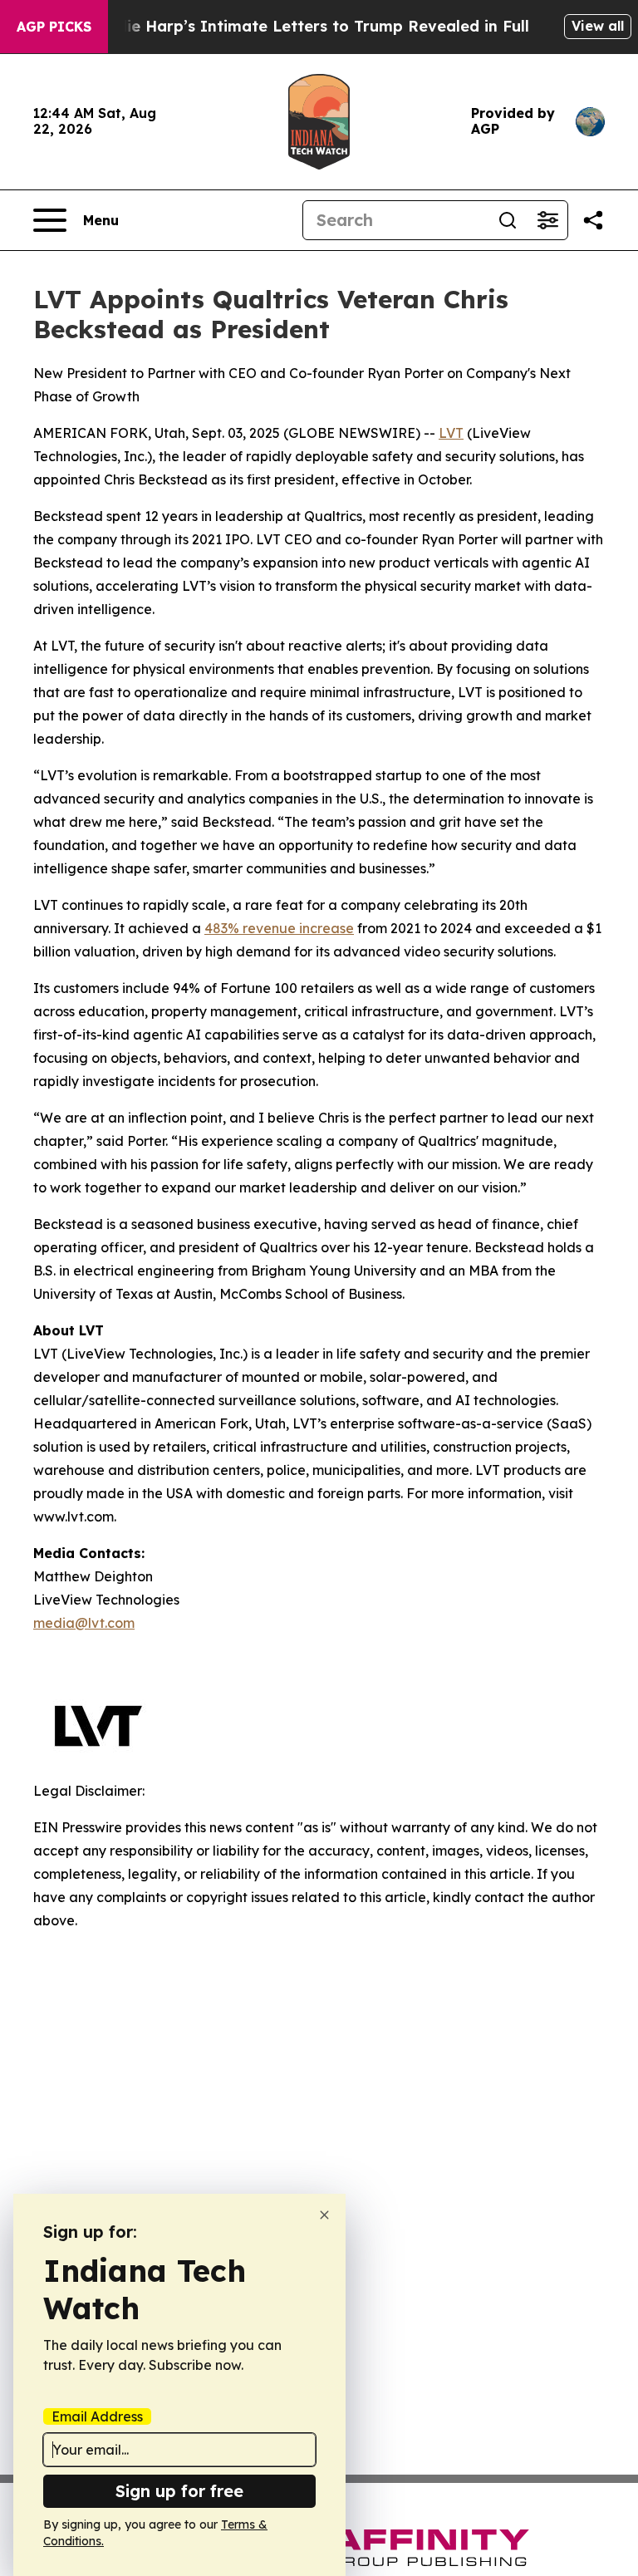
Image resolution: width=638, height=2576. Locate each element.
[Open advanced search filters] (547, 220)
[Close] (324, 2215)
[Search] (508, 220)
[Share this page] (593, 220)
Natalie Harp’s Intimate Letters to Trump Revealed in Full (307, 26)
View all (598, 26)
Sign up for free (179, 2491)
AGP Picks (54, 27)
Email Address (97, 2416)
